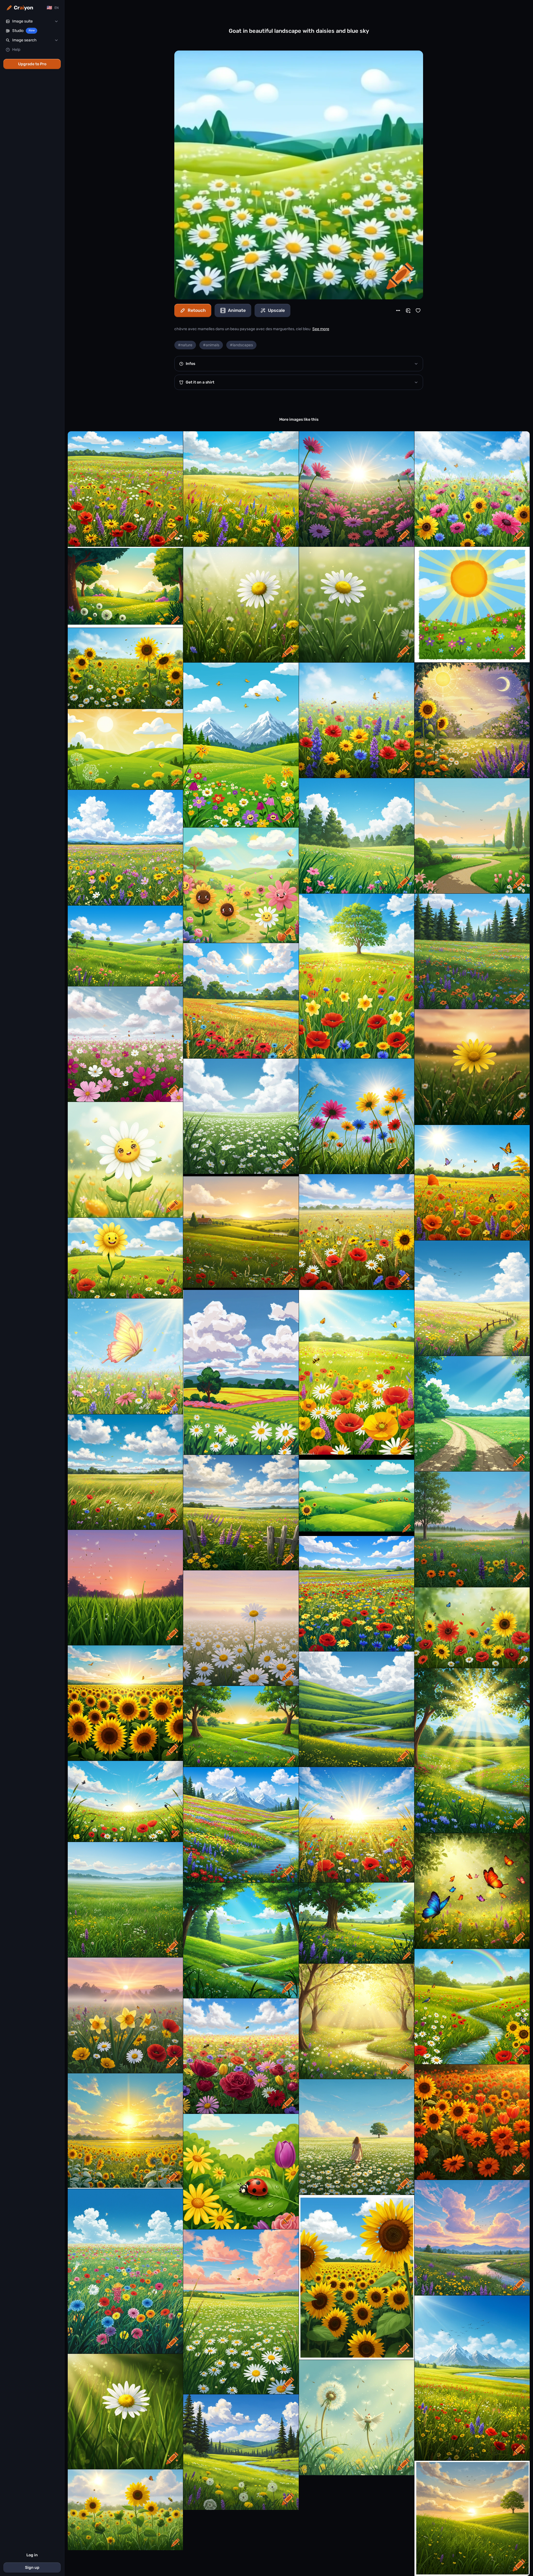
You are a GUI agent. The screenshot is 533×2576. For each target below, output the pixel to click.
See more (321, 329)
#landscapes (241, 345)
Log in (32, 2555)
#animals (211, 345)
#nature (185, 345)
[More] (398, 310)
